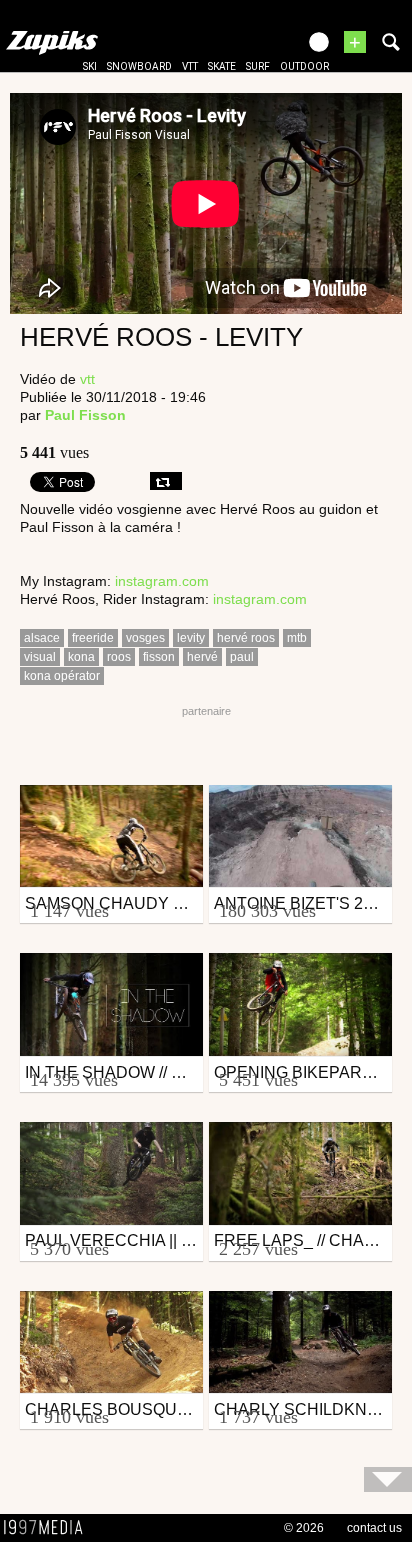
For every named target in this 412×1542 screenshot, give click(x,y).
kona (81, 657)
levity (191, 638)
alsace (42, 638)
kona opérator (62, 676)
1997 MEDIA (49, 1528)
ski (90, 66)
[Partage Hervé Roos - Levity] (166, 481)
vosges (145, 638)
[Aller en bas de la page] (388, 1479)
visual (40, 657)
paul (242, 657)
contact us (374, 1528)
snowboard (139, 66)
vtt (190, 66)
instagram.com (162, 581)
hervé (202, 657)
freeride (93, 638)
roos (119, 657)
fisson (159, 657)
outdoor (304, 66)
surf (258, 66)
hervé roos (246, 638)
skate (222, 66)
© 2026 (304, 1528)
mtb (297, 638)
